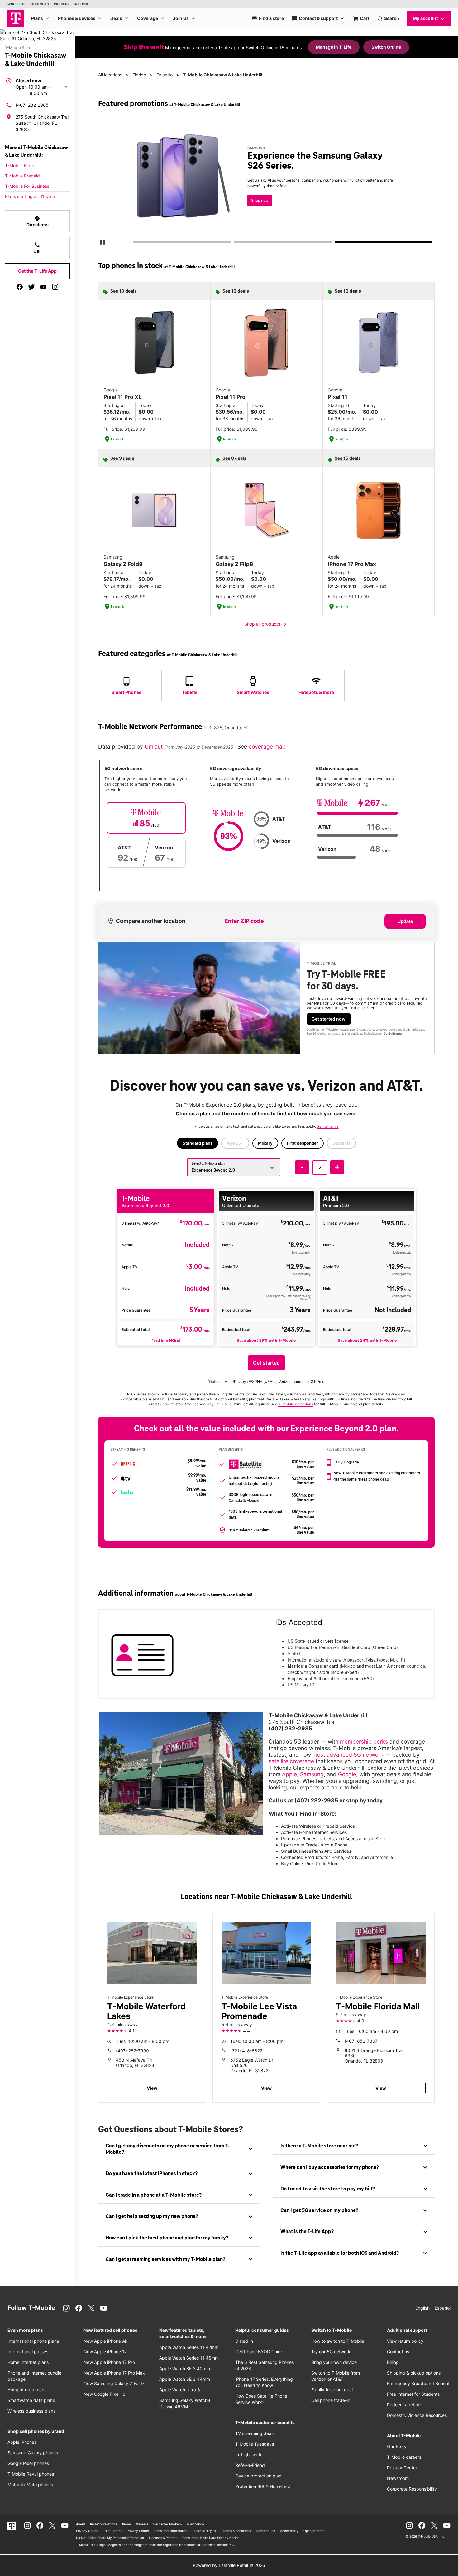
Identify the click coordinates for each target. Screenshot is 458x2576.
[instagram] (55, 287)
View (152, 2088)
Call (38, 248)
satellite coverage (291, 1761)
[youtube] (43, 287)
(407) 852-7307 (361, 2041)
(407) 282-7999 (132, 2051)
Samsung (312, 1774)
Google (347, 1774)
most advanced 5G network (348, 1755)
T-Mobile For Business (27, 186)
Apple (289, 1774)
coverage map (267, 747)
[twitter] (31, 287)
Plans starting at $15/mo (30, 196)
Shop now (260, 200)
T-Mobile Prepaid (22, 176)
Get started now (329, 1019)
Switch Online (386, 47)
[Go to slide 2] (236, 243)
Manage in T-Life (334, 47)
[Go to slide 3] (337, 243)
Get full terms (393, 1033)
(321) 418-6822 (246, 2051)
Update (405, 921)
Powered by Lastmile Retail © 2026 (229, 2565)
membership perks (364, 1742)
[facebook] (20, 287)
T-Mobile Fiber (20, 165)
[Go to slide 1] (135, 243)
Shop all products (267, 624)
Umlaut (154, 747)
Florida (139, 75)
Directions (38, 221)
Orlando (165, 75)
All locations (110, 75)
